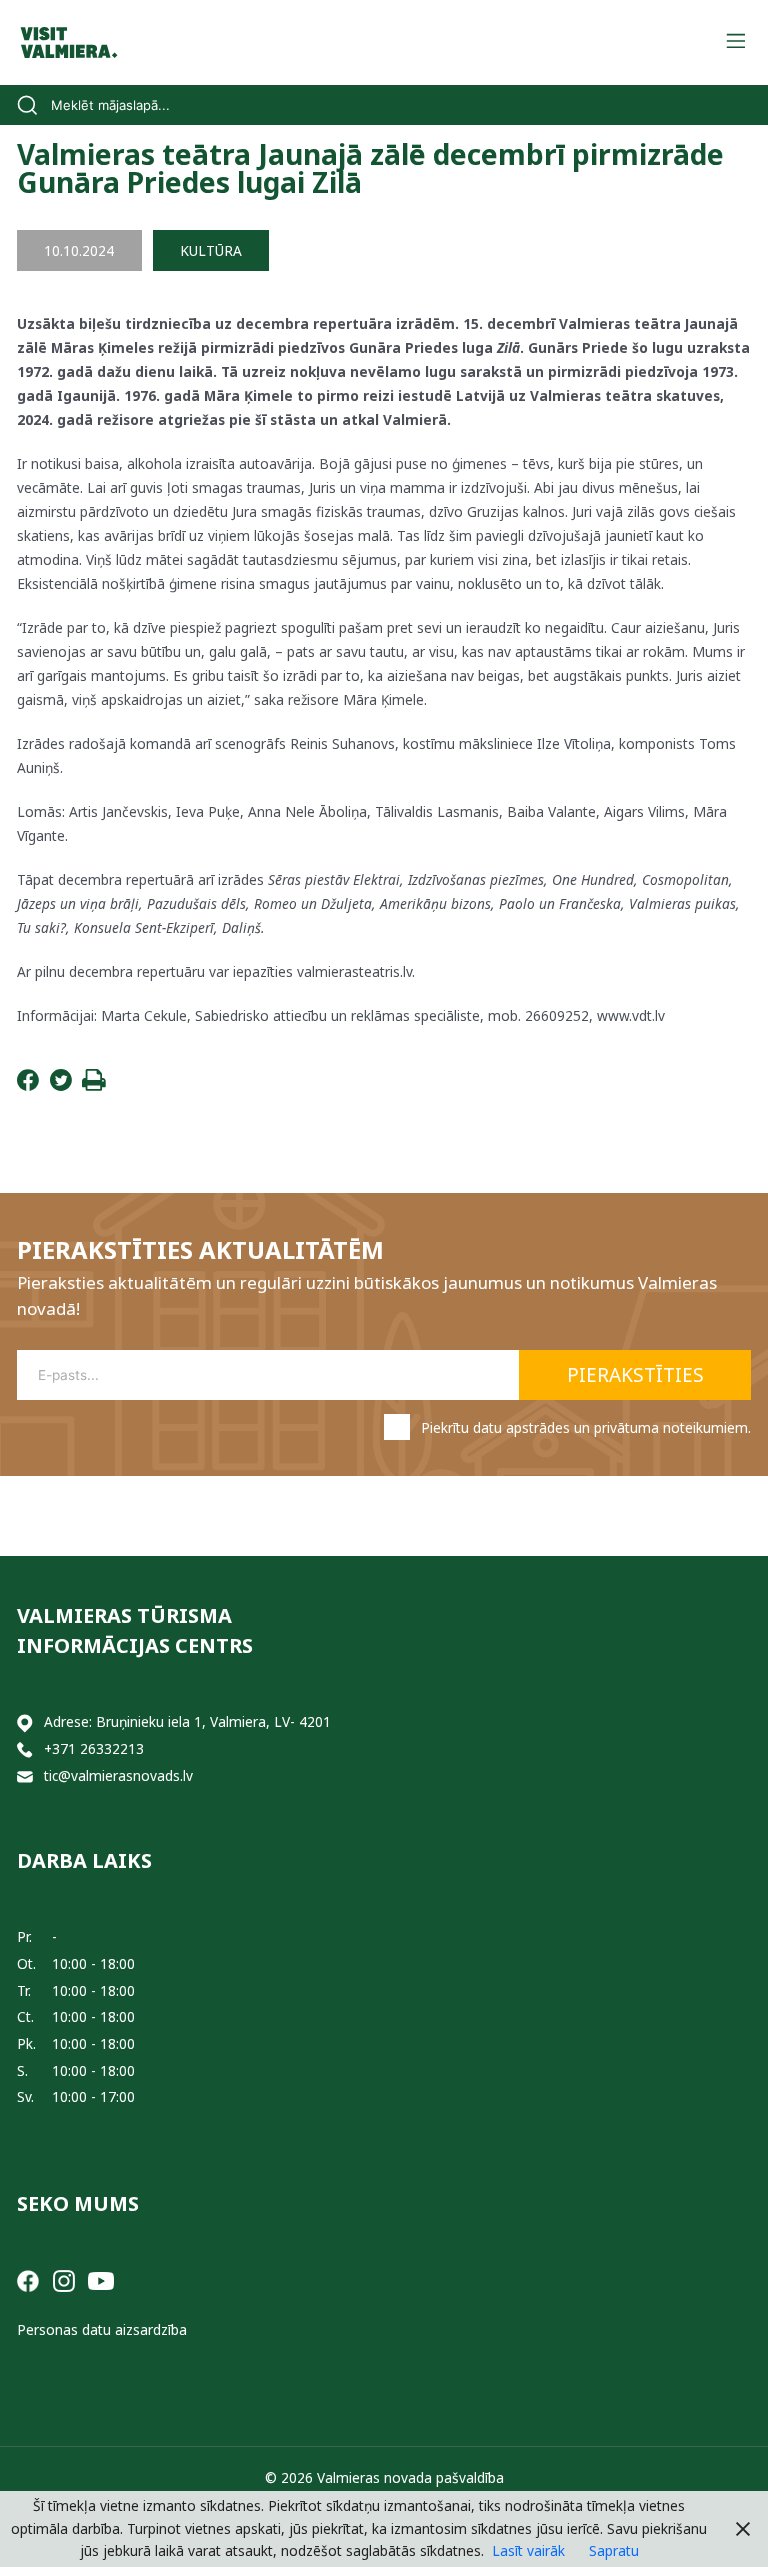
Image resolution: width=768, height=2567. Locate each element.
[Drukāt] (94, 1085)
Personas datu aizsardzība (102, 2329)
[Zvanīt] (25, 1749)
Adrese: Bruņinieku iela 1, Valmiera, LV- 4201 (187, 1721)
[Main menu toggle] (735, 42)
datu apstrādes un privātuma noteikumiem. (612, 1427)
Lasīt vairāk (528, 2550)
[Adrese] (25, 1722)
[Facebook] (28, 1085)
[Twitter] (61, 1085)
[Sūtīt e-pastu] (25, 1776)
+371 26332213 (94, 1748)
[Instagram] (64, 2279)
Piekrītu (586, 1427)
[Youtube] (101, 2279)
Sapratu (614, 2550)
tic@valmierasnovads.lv (118, 1775)
